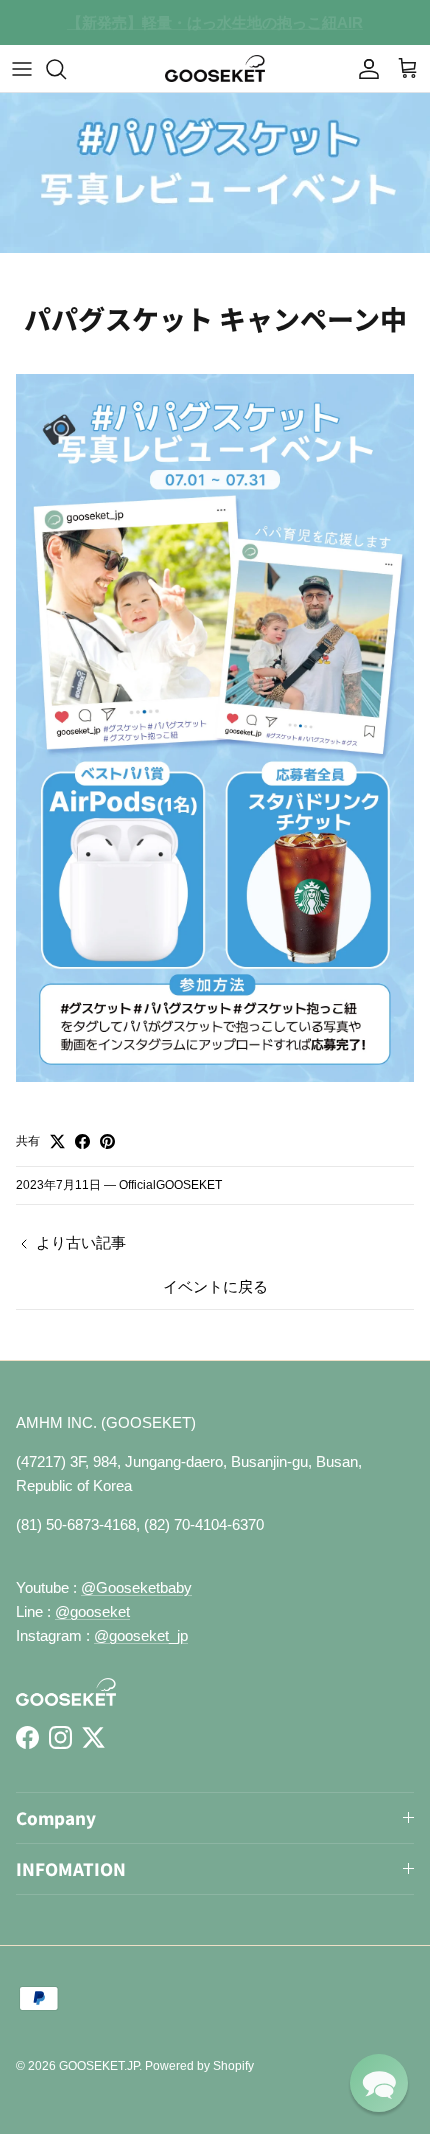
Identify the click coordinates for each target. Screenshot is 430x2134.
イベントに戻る (215, 1286)
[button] (379, 2083)
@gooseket (92, 1611)
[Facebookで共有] (82, 1141)
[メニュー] (22, 69)
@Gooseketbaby (136, 1587)
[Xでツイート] (57, 1141)
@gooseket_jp (141, 1635)
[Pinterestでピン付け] (107, 1141)
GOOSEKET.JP (99, 2066)
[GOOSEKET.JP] (215, 68)
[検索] (66, 69)
